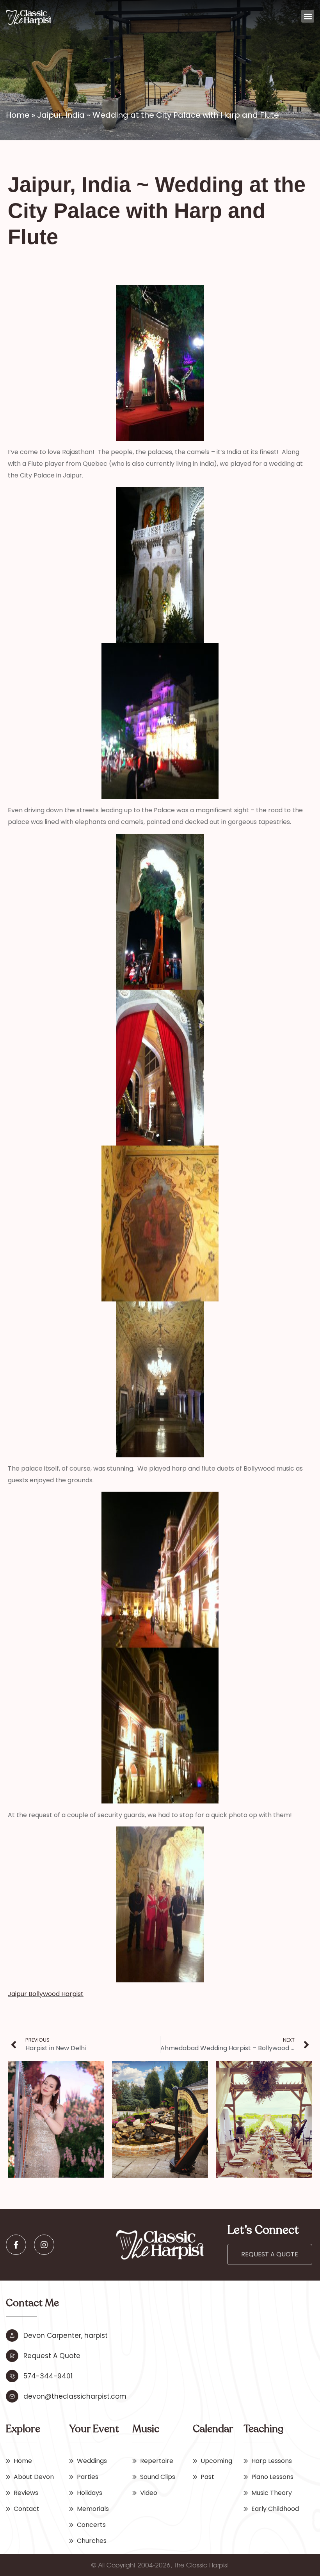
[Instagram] (44, 2245)
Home (18, 115)
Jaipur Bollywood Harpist (46, 1994)
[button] (308, 16)
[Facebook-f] (16, 2245)
